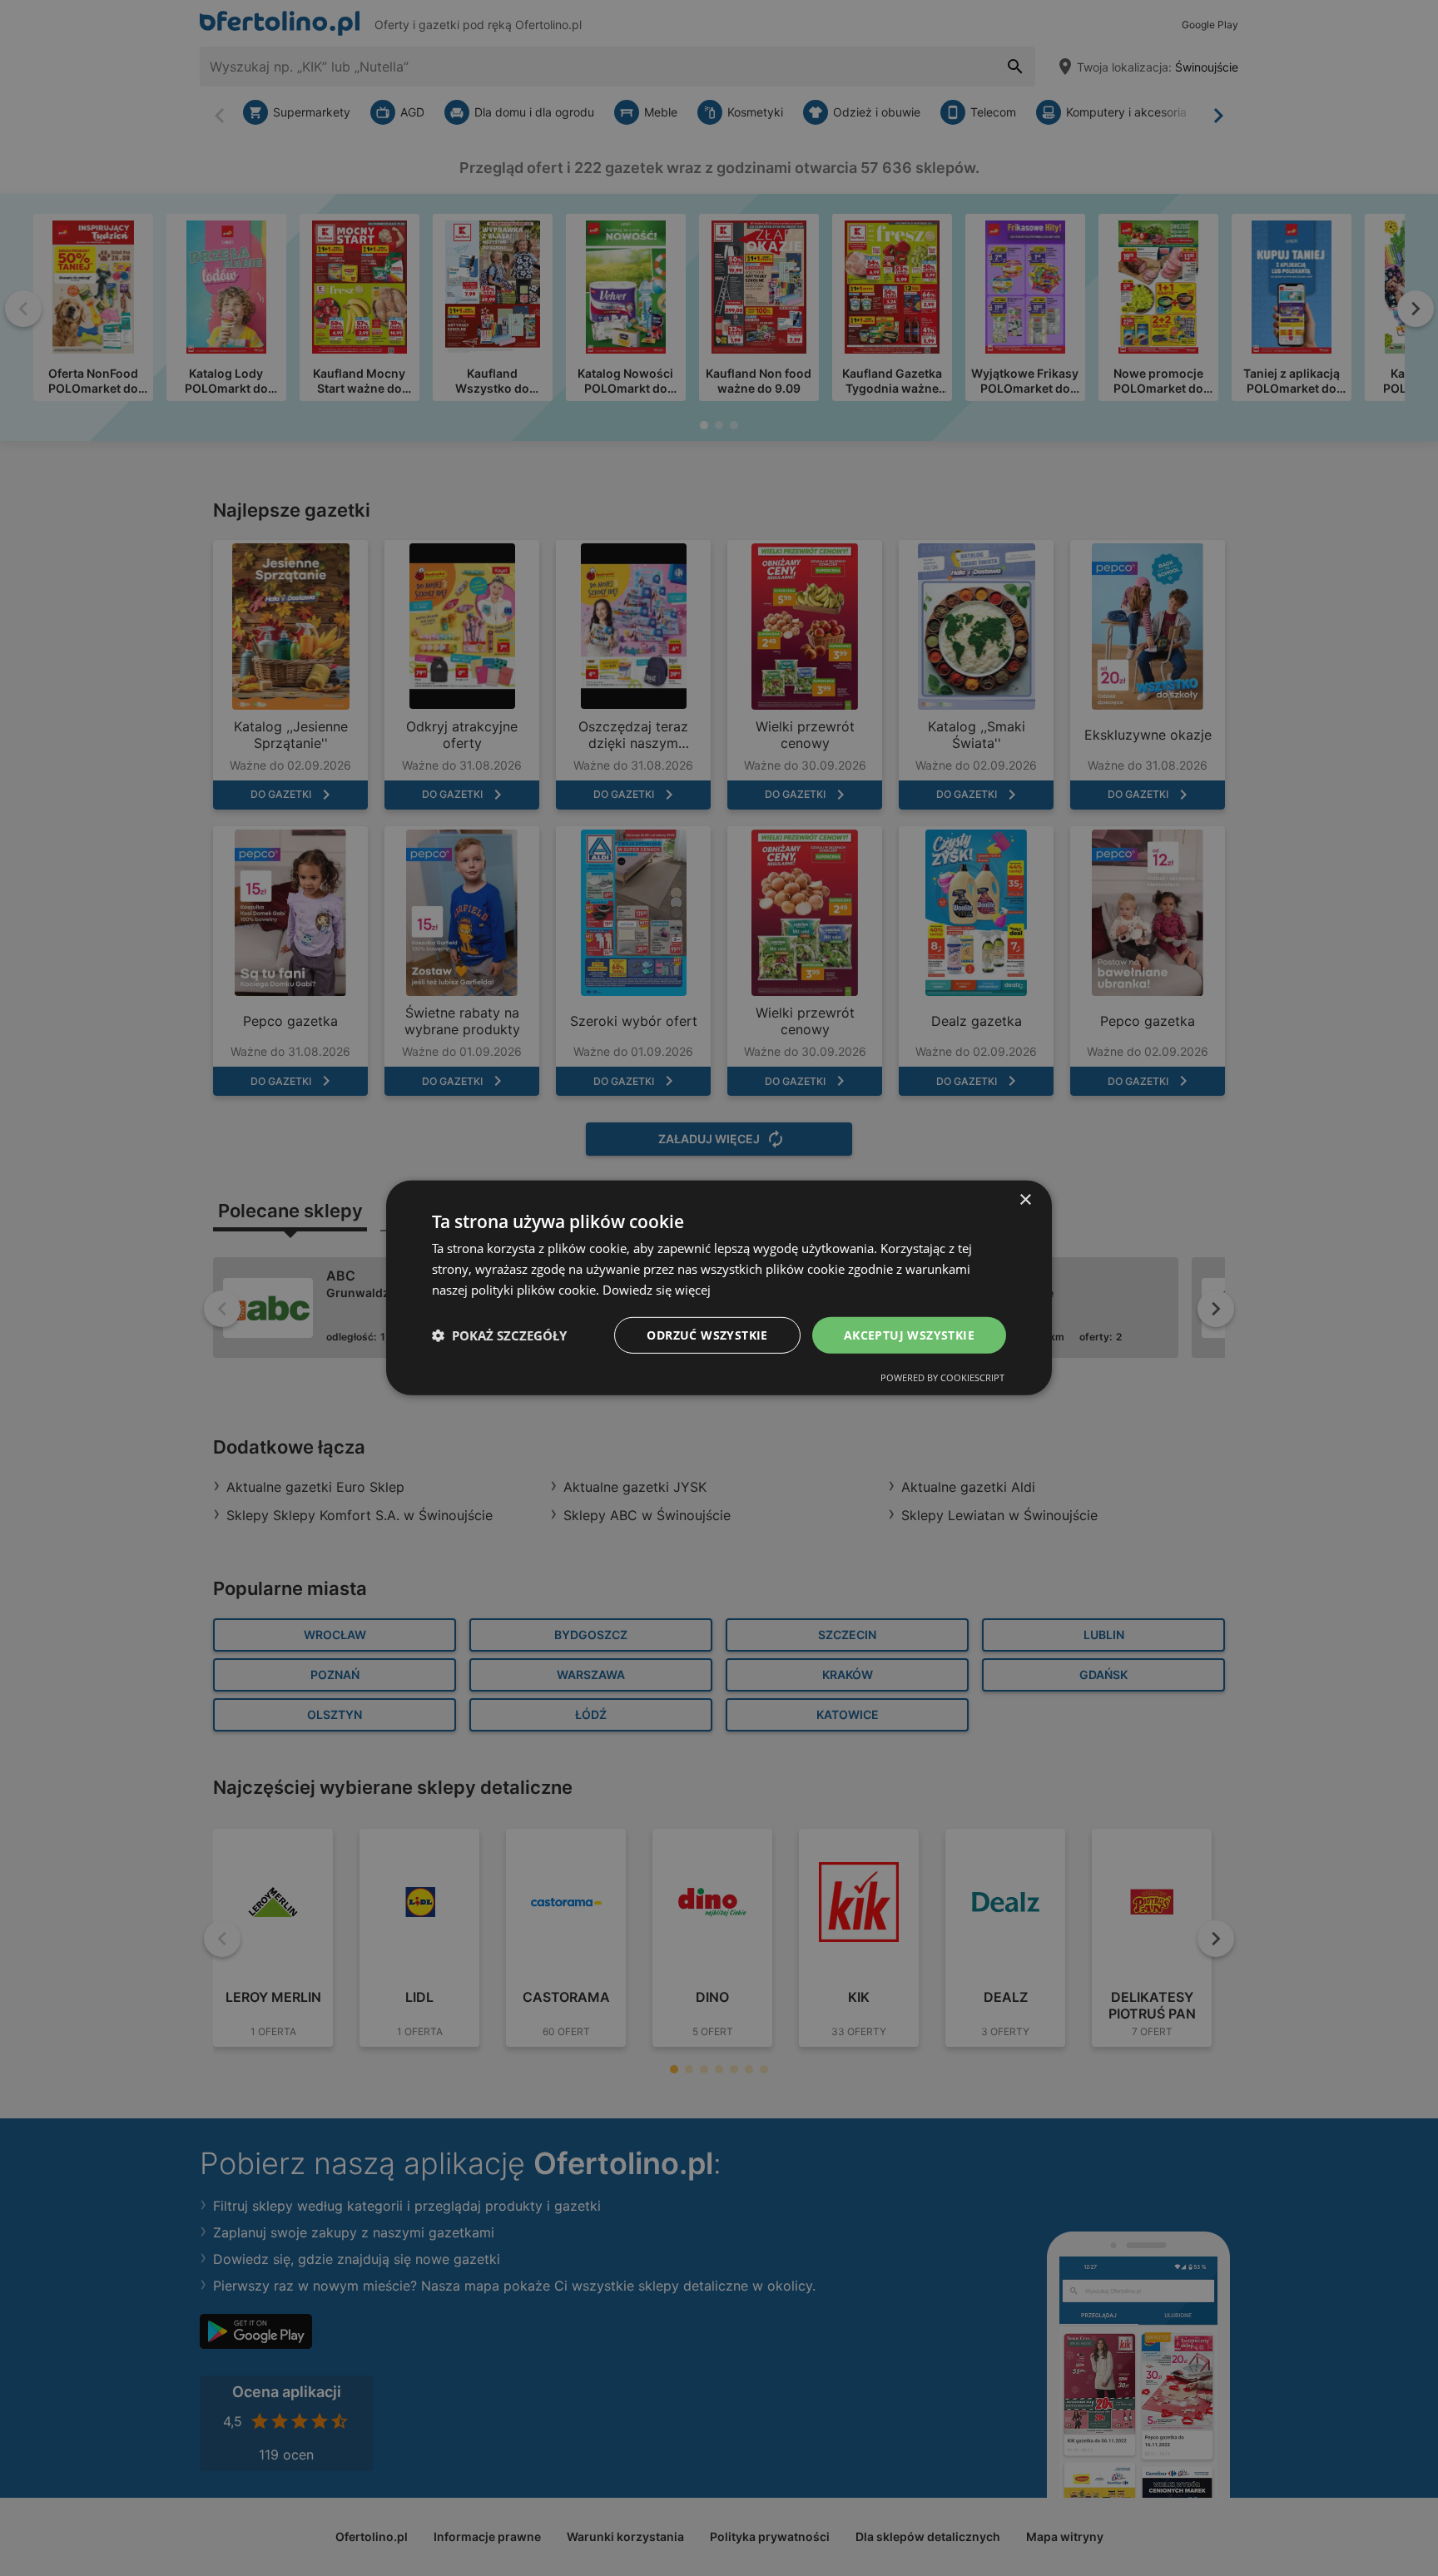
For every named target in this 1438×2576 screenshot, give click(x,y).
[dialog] (719, 1288)
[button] (499, 1335)
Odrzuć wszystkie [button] (707, 1334)
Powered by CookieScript (942, 1377)
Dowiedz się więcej (657, 1290)
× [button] (1025, 1200)
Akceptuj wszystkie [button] (909, 1334)
